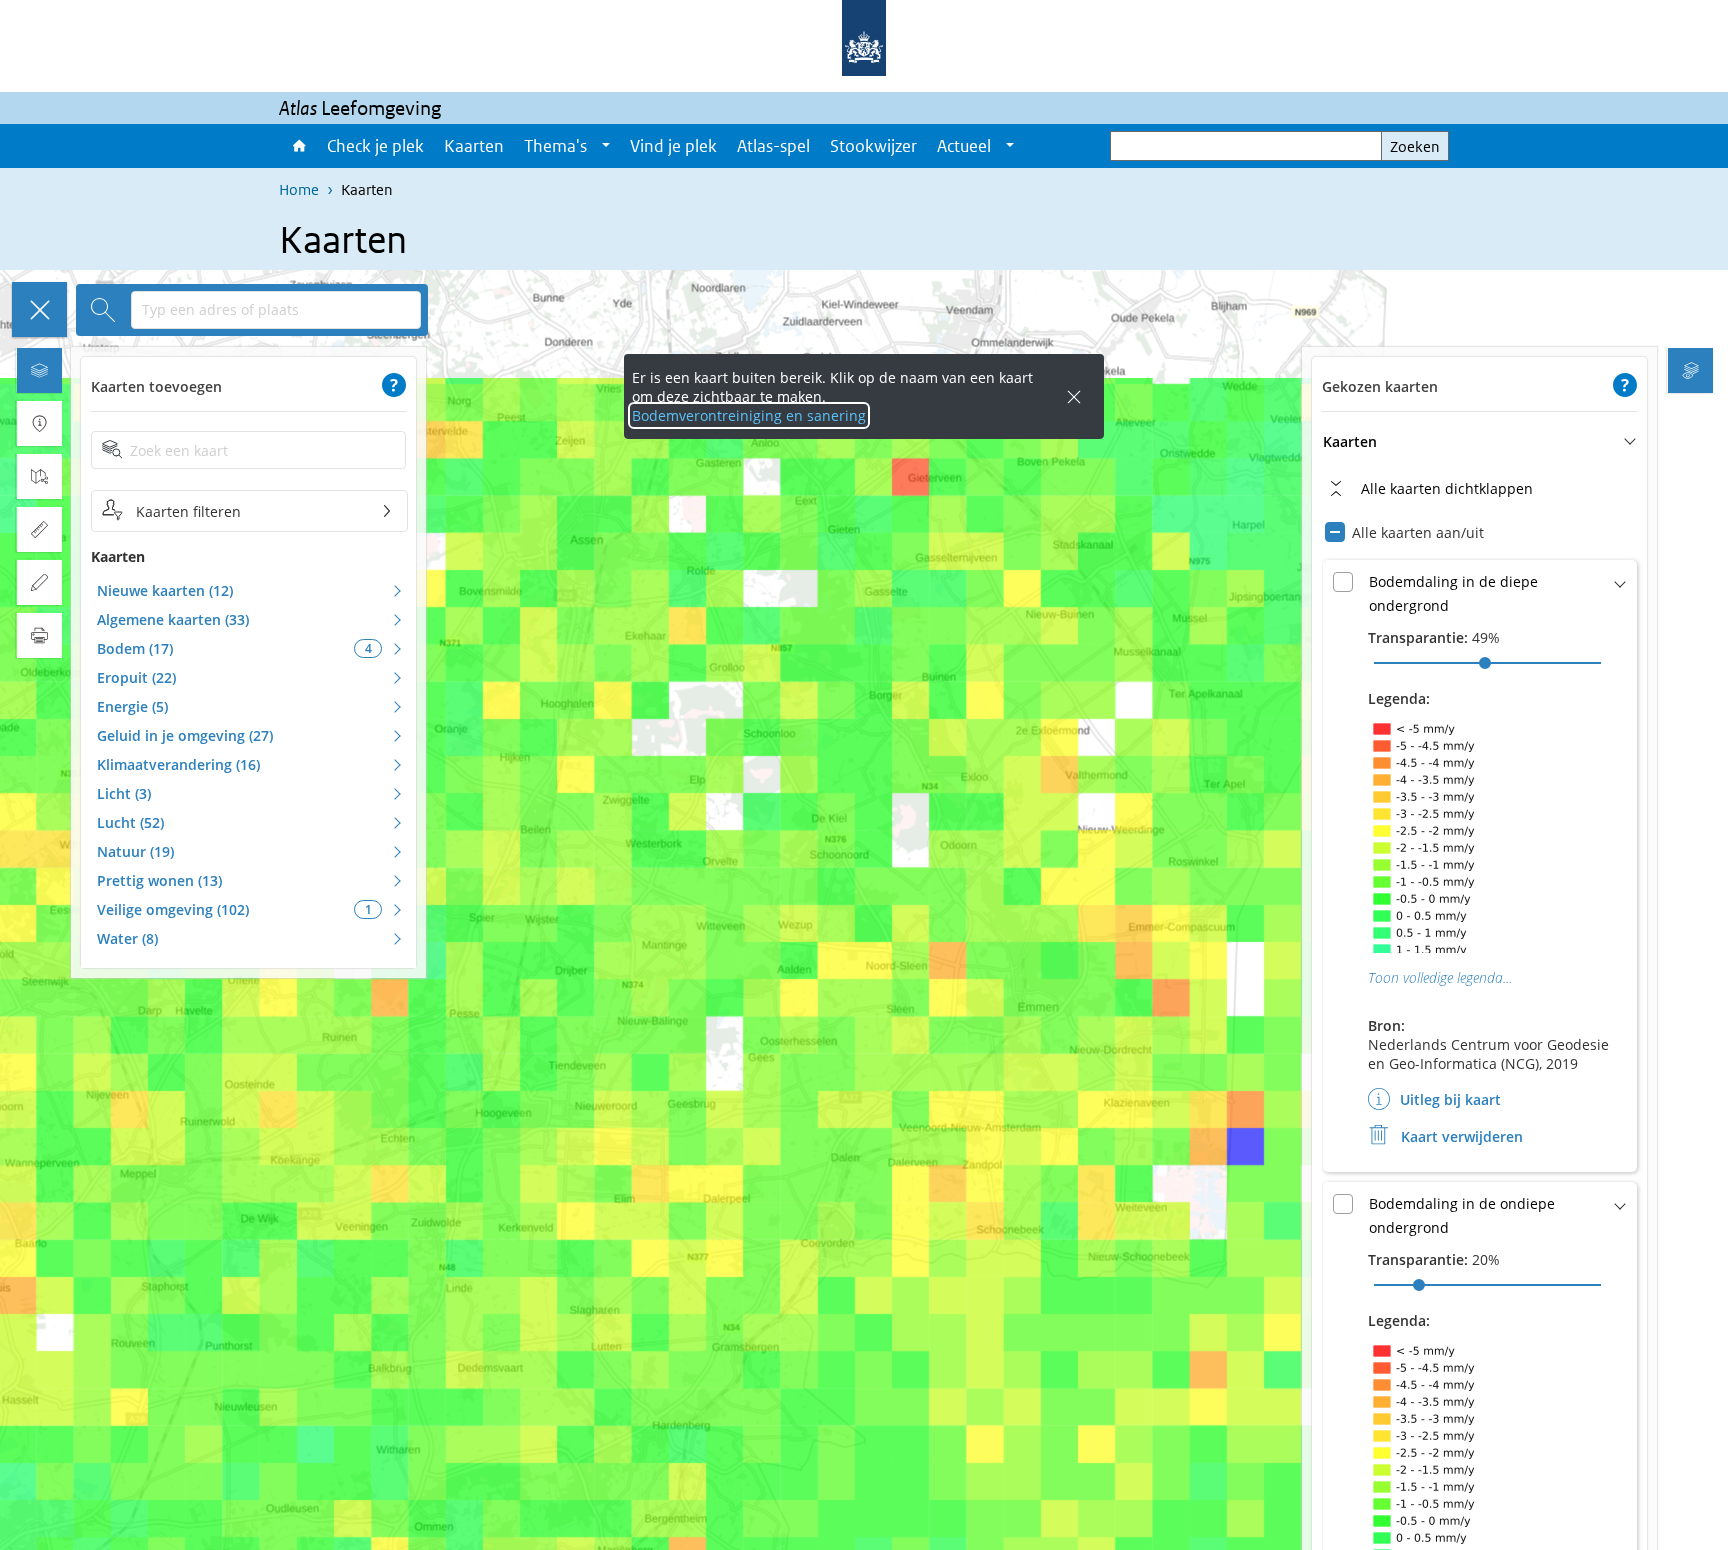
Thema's (555, 146)
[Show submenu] (606, 146)
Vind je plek (673, 146)
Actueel (964, 146)
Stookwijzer (873, 146)
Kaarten (474, 146)
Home (298, 146)
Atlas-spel (773, 146)
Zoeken (1415, 146)
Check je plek (375, 146)
